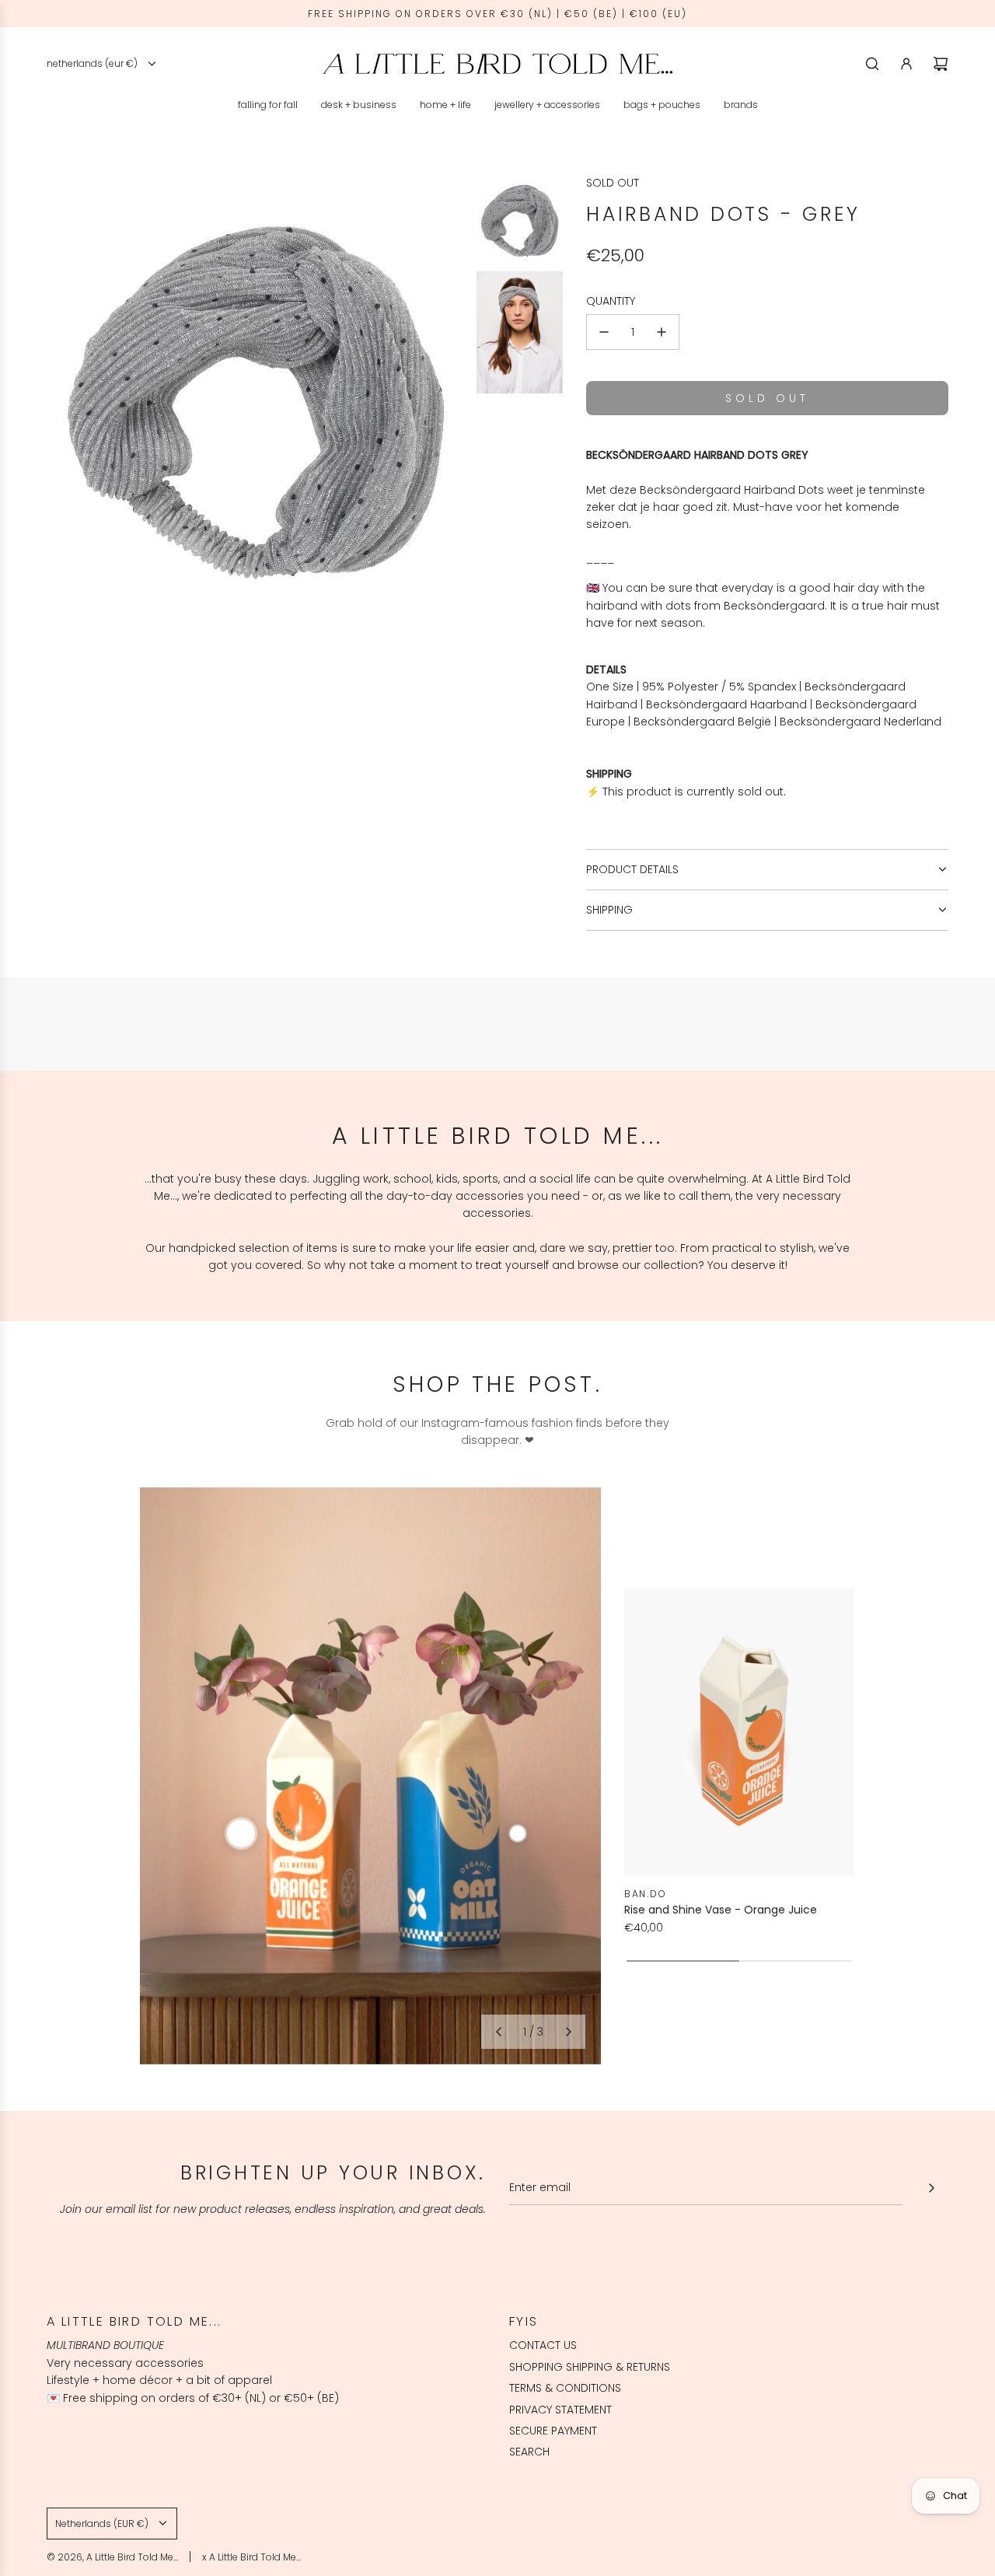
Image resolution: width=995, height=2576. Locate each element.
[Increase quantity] (662, 332)
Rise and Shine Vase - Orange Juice (721, 1910)
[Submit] (931, 2188)
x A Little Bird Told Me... (251, 2557)
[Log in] (906, 64)
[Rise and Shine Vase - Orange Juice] (739, 1732)
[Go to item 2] (518, 1833)
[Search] (872, 64)
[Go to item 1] (241, 1833)
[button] (498, 2032)
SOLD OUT (613, 183)
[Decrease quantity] (604, 332)
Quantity (611, 301)
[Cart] (941, 64)
